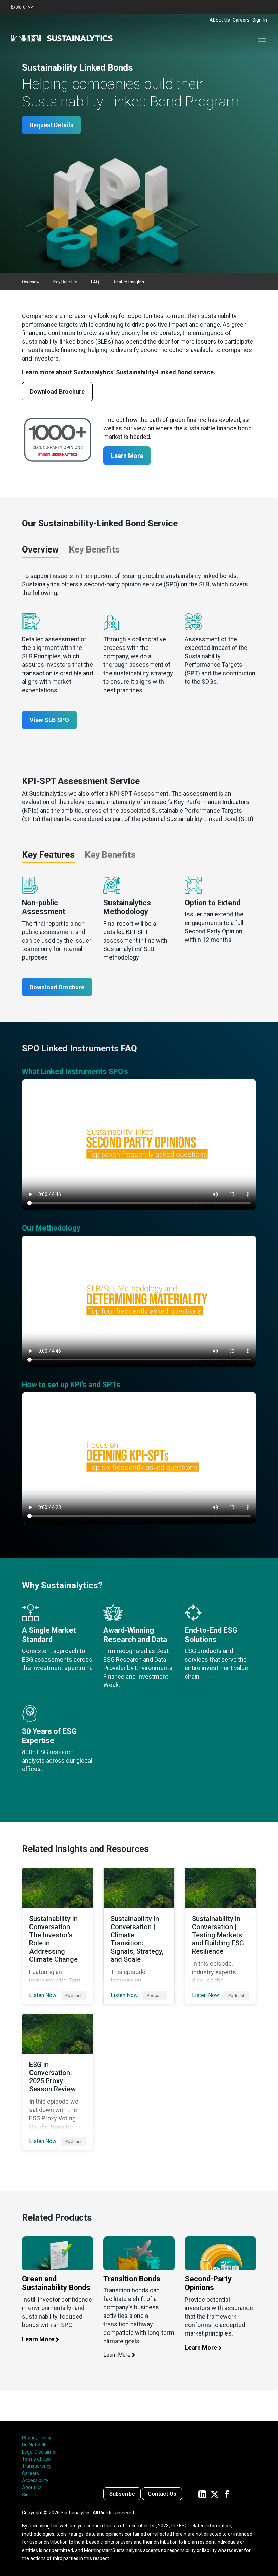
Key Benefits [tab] (94, 549)
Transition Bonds (132, 2279)
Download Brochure (57, 392)
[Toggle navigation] (262, 39)
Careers (241, 20)
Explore (19, 7)
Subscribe (122, 2494)
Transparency (37, 2466)
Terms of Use (36, 2459)
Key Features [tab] (48, 855)
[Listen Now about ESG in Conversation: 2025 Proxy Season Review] (58, 2082)
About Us (220, 20)
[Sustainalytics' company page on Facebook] (227, 2494)
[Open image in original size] (58, 2255)
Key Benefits (65, 282)
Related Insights (128, 282)
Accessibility (35, 2480)
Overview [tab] (40, 549)
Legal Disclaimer (39, 2452)
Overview (31, 282)
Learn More (127, 456)
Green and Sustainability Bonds (56, 2283)
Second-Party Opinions (208, 2283)
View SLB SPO (49, 720)
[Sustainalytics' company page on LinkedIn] (202, 2494)
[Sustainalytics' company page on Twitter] (215, 2494)
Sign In (260, 20)
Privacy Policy (37, 2438)
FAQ (95, 282)
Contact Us (162, 2494)
